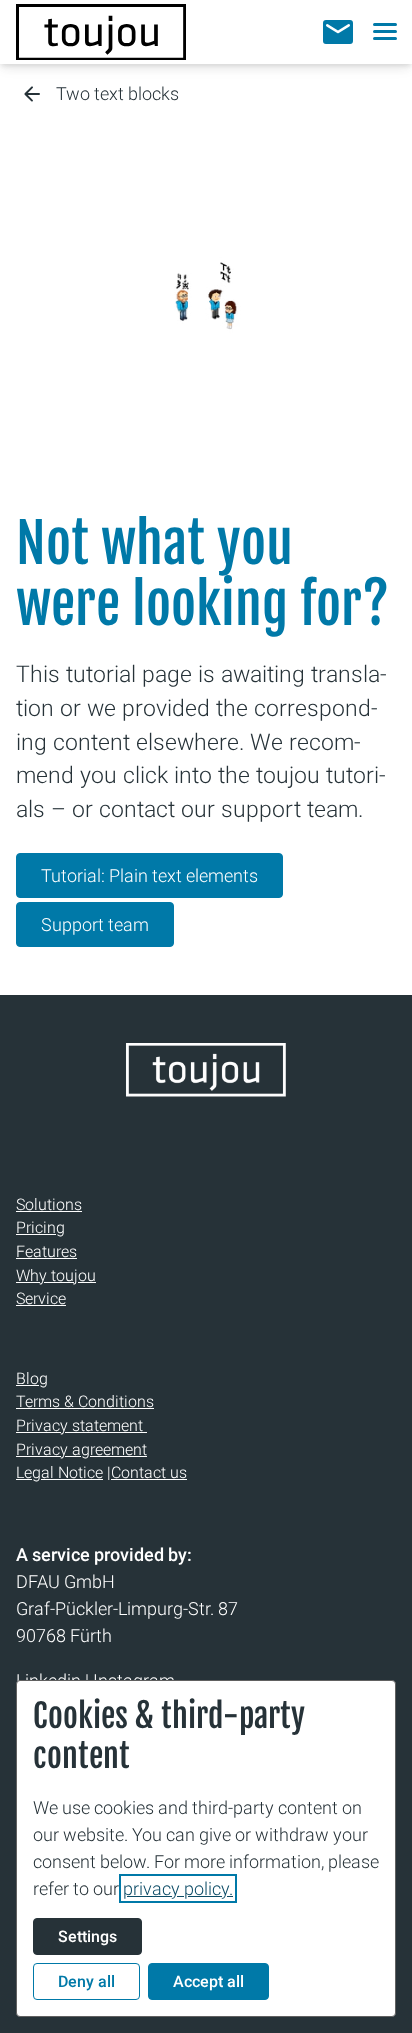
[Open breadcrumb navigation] (32, 95)
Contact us (149, 1472)
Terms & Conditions (85, 1401)
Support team (95, 924)
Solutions (49, 1204)
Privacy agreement (81, 1449)
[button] (338, 32)
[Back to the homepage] (101, 32)
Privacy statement (81, 1425)
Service (41, 1298)
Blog (32, 1378)
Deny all (86, 1981)
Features (46, 1251)
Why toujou (56, 1275)
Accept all (208, 1981)
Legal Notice (59, 1472)
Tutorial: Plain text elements (149, 875)
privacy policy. (178, 1888)
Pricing (40, 1227)
